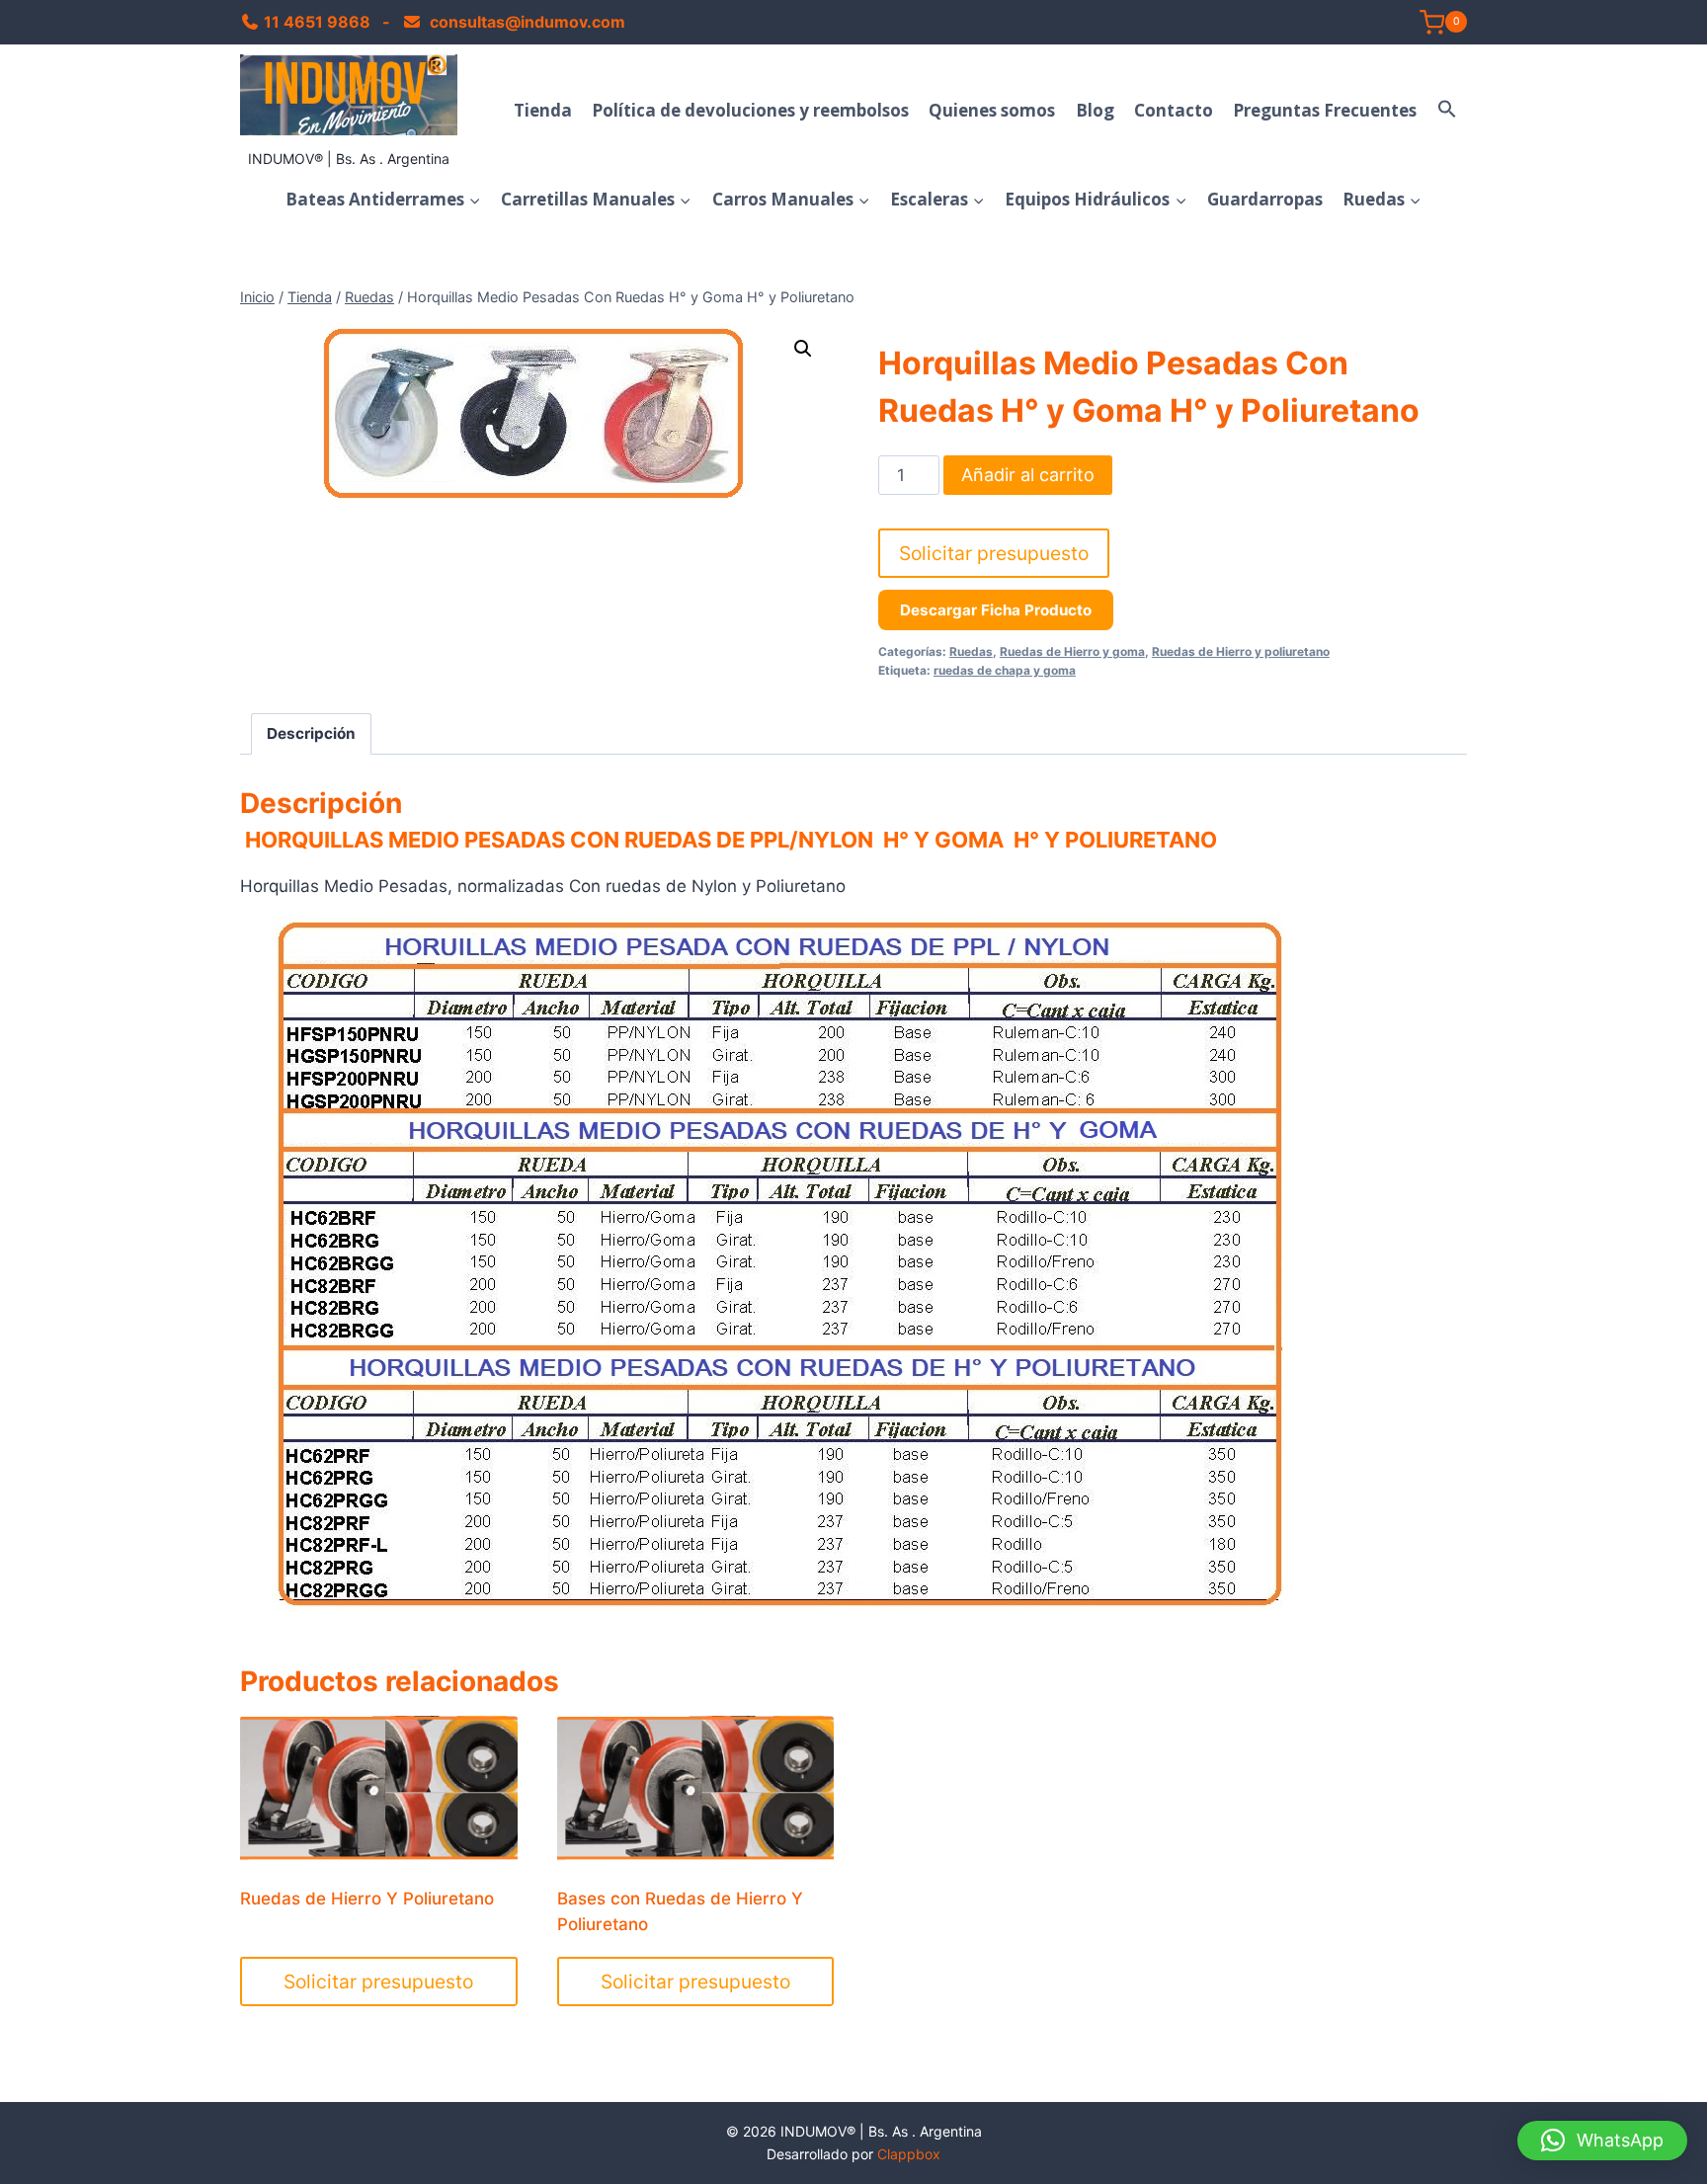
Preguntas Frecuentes (1325, 110)
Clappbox (909, 2154)
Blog (1095, 110)
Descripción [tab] (311, 733)
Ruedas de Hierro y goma (1072, 651)
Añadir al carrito (1028, 475)
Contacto (1174, 110)
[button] (1447, 110)
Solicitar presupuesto (994, 553)
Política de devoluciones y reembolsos (750, 110)
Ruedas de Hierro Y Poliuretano (367, 1899)
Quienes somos (992, 110)
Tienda (543, 110)
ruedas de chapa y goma (1005, 670)
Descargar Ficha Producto (996, 610)
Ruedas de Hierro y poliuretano (1241, 651)
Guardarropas (1265, 199)
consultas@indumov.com (526, 22)
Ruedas (971, 651)
